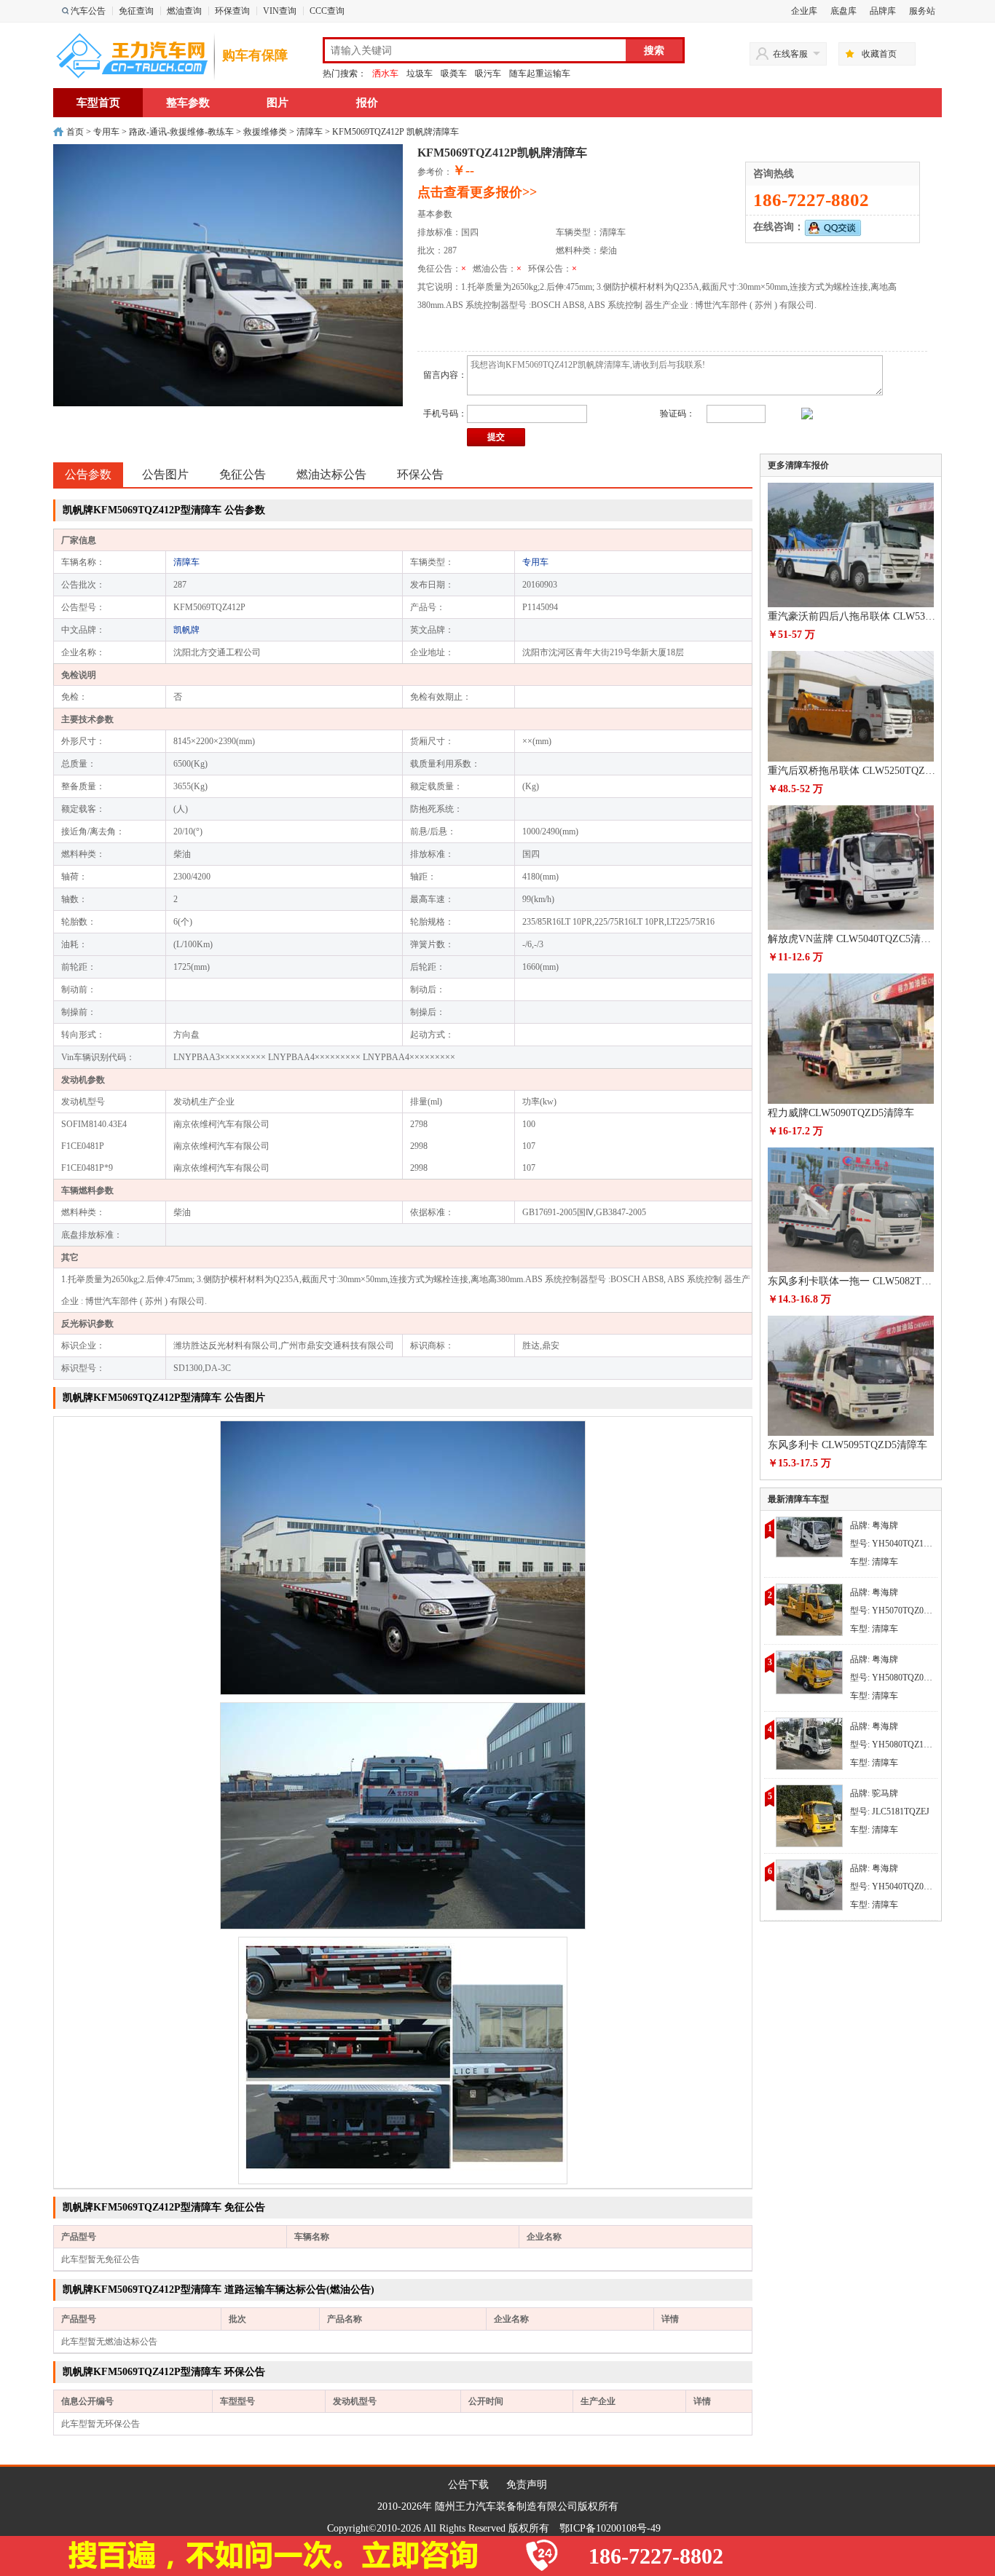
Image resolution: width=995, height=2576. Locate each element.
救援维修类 (265, 132)
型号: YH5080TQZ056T (894, 1678)
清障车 (310, 132)
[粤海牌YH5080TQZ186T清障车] (809, 1743)
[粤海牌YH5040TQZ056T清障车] (809, 1884)
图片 (278, 103)
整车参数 (188, 103)
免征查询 (136, 11)
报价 (367, 103)
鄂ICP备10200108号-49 (610, 2528)
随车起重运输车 (540, 74)
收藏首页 (879, 54)
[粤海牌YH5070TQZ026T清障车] (809, 1609)
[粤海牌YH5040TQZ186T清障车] (809, 1536)
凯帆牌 (186, 630)
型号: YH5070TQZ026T (894, 1611)
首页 (75, 132)
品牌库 (883, 11)
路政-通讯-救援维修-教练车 (181, 132)
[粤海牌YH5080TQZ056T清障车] (809, 1672)
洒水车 (385, 74)
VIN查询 (280, 11)
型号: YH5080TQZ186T (894, 1745)
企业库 (804, 11)
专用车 (106, 132)
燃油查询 (184, 11)
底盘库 (843, 11)
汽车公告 (88, 11)
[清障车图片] (403, 1557)
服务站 (922, 11)
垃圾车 (420, 74)
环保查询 (232, 11)
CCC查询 (327, 11)
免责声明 (527, 2485)
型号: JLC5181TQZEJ (890, 1812)
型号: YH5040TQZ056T (894, 1886)
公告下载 (468, 2485)
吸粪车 (454, 74)
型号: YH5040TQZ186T (894, 1544)
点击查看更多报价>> (477, 192)
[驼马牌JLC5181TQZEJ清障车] (809, 1815)
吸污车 (488, 74)
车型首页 (98, 103)
